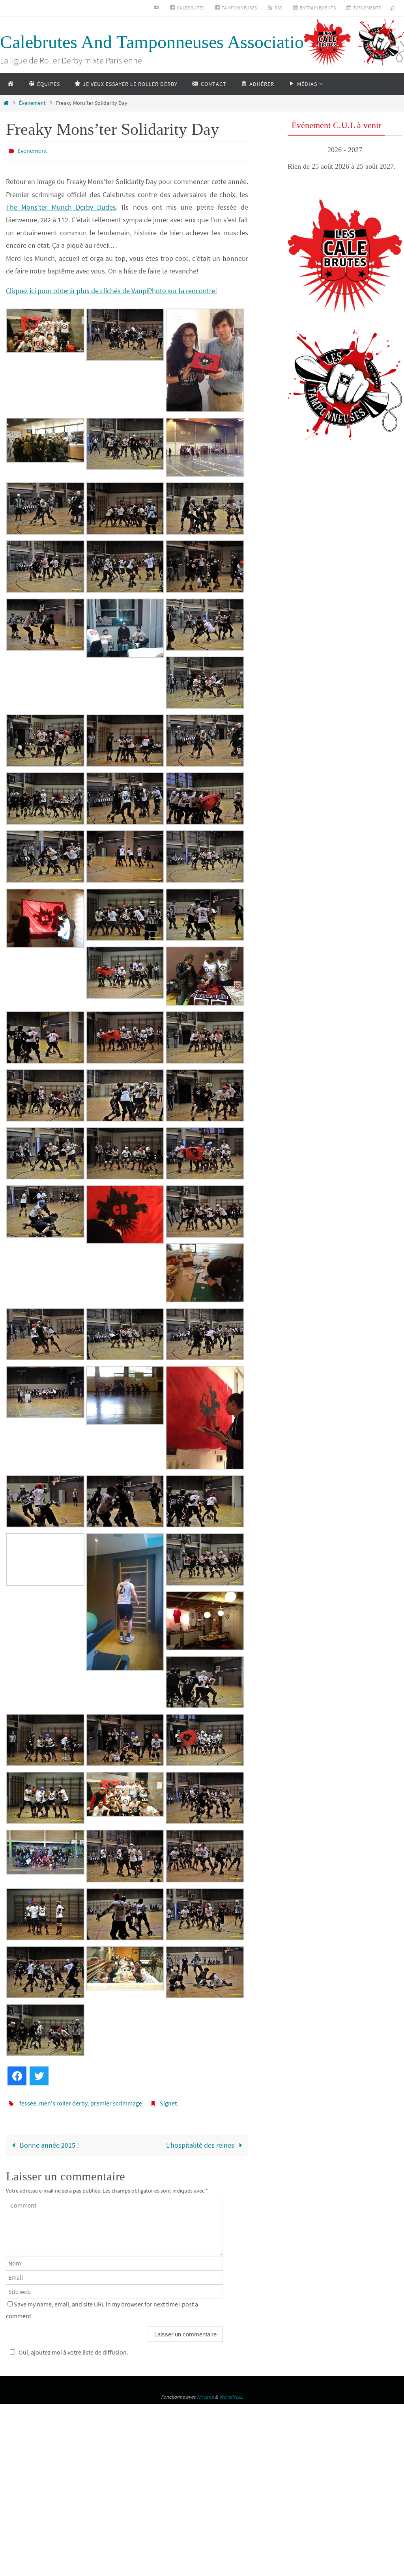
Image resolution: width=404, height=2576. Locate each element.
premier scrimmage (116, 2100)
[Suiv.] (391, 150)
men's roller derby (63, 2100)
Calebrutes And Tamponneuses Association (156, 42)
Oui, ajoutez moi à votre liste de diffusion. (73, 2348)
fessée (28, 2100)
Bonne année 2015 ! (49, 2141)
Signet (168, 2100)
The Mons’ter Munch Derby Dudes (61, 205)
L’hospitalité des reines (201, 2141)
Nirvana (205, 2393)
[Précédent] (299, 150)
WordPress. (231, 2393)
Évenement (32, 103)
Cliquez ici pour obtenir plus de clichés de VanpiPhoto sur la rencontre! (111, 289)
